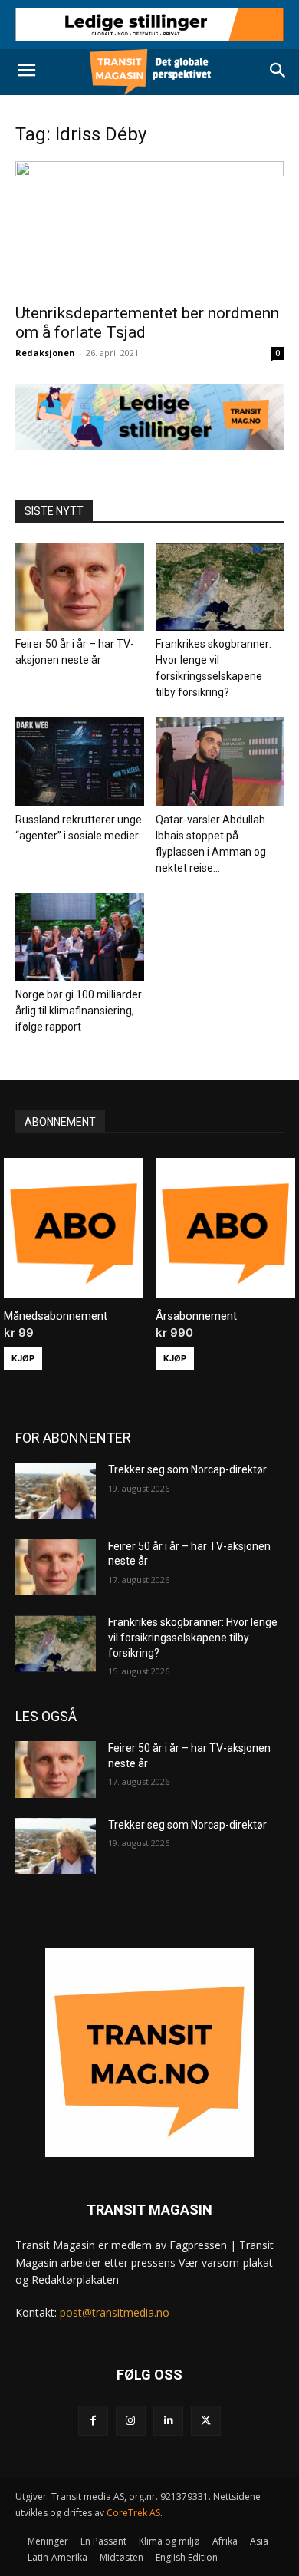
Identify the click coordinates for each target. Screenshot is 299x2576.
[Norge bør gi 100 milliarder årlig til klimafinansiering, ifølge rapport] (80, 937)
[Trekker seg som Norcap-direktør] (56, 1491)
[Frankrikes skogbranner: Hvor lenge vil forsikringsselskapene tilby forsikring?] (220, 587)
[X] (206, 2421)
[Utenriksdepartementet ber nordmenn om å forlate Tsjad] (149, 228)
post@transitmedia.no (115, 2312)
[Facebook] (93, 2421)
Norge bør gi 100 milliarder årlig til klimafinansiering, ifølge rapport (79, 1011)
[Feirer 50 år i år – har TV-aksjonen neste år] (80, 587)
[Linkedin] (168, 2421)
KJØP (23, 1358)
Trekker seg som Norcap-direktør (187, 1469)
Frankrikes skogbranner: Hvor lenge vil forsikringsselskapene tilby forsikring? (193, 1637)
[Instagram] (131, 2421)
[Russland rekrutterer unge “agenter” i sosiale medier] (80, 762)
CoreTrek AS (133, 2513)
